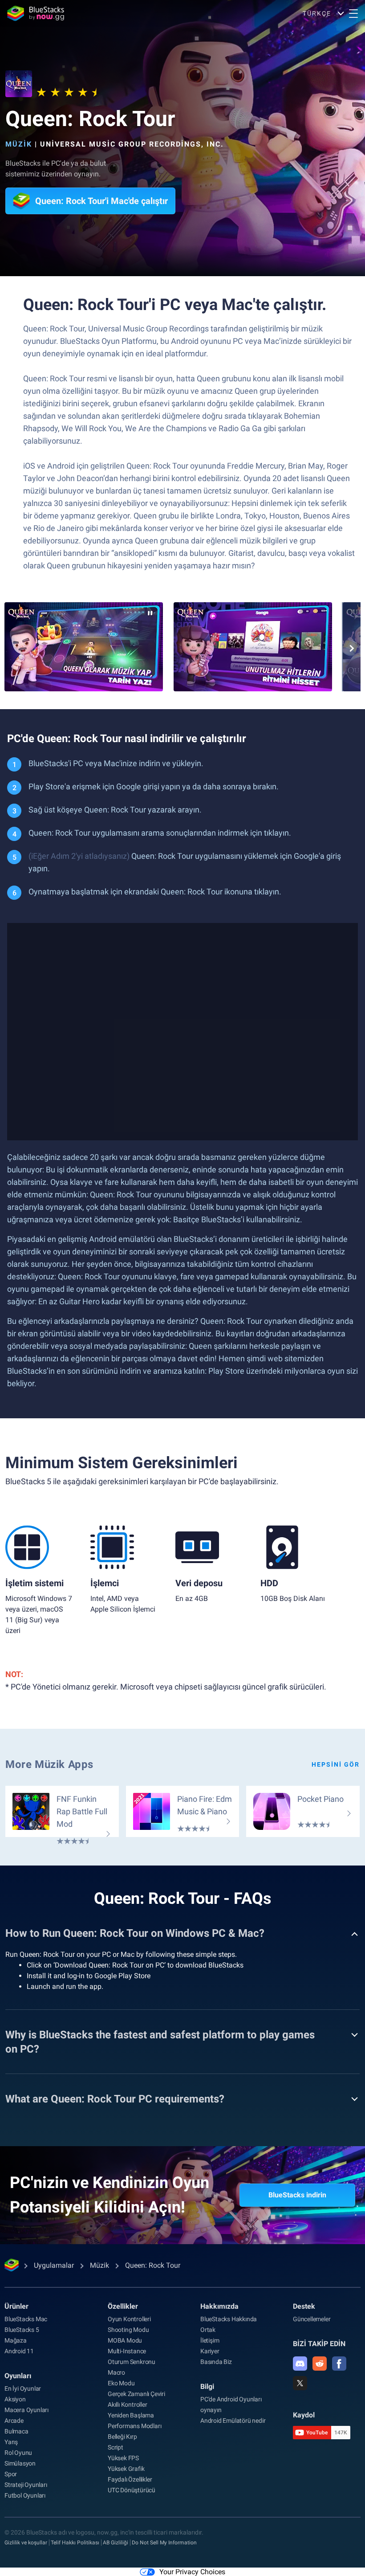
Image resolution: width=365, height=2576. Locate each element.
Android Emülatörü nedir (233, 2421)
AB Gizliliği (116, 2543)
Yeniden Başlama (131, 2415)
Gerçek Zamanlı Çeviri (136, 2394)
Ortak (208, 2330)
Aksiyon (15, 2399)
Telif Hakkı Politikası (75, 2543)
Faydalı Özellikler (130, 2479)
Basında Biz (216, 2362)
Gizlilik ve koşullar (26, 2543)
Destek (304, 2306)
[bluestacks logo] (36, 13)
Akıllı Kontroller (128, 2405)
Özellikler (123, 2306)
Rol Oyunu (18, 2453)
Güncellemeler (312, 2319)
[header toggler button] (353, 13)
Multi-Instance (127, 2351)
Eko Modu (121, 2383)
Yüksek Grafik (126, 2469)
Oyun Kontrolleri (129, 2319)
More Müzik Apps (49, 1764)
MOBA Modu (125, 2340)
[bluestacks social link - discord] (300, 2364)
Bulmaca (16, 2431)
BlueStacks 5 (22, 2330)
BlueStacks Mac (26, 2319)
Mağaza (16, 2340)
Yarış (11, 2442)
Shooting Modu (128, 2330)
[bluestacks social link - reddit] (320, 2364)
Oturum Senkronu (132, 2362)
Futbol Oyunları (25, 2495)
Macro (116, 2372)
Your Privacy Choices (192, 2572)
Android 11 (19, 2351)
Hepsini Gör (336, 1764)
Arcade (14, 2421)
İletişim (210, 2340)
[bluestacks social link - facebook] (339, 2364)
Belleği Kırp (122, 2437)
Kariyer (210, 2351)
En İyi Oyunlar (23, 2388)
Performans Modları (134, 2426)
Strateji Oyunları (26, 2485)
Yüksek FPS (123, 2458)
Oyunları (18, 2376)
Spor (11, 2474)
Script (116, 2447)
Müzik (19, 144)
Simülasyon (20, 2463)
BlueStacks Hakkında (229, 2319)
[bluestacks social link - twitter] (300, 2383)
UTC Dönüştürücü (132, 2490)
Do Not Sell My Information (164, 2543)
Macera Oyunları (26, 2410)
